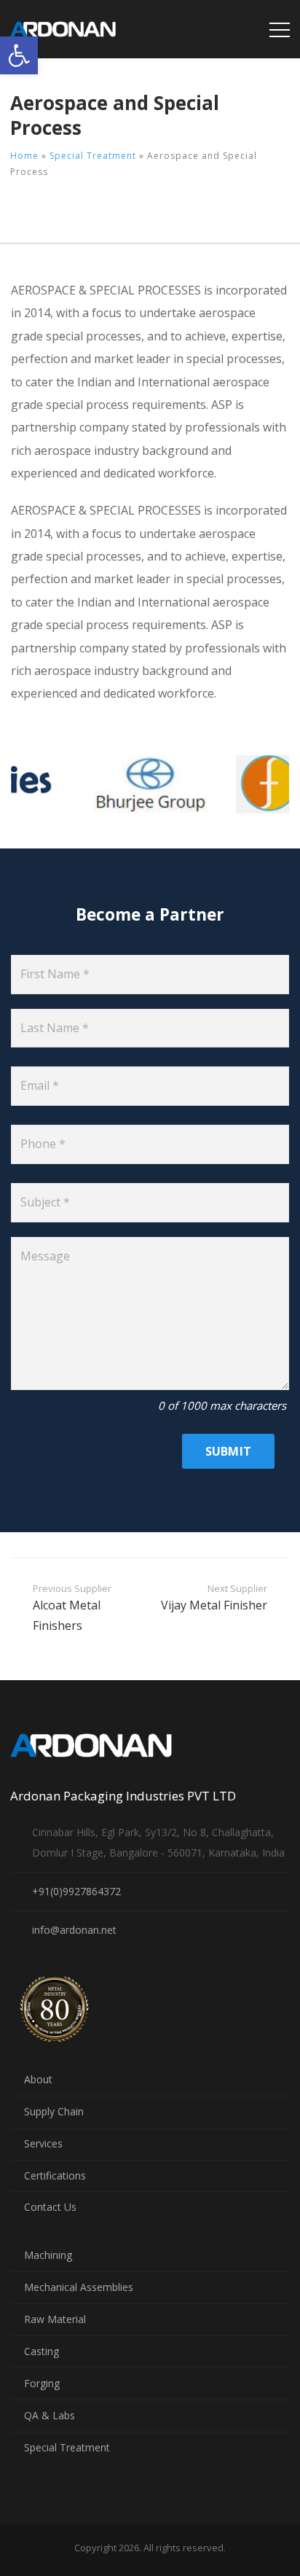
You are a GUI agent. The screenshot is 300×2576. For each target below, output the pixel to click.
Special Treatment (93, 156)
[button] (19, 55)
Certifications (55, 2175)
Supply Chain (54, 2111)
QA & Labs (50, 2415)
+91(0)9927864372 (76, 1891)
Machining (48, 2255)
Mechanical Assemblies (79, 2287)
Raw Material (55, 2319)
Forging (42, 2383)
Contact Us (50, 2207)
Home (24, 156)
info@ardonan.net (74, 1930)
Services (43, 2143)
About (38, 2079)
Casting (42, 2351)
